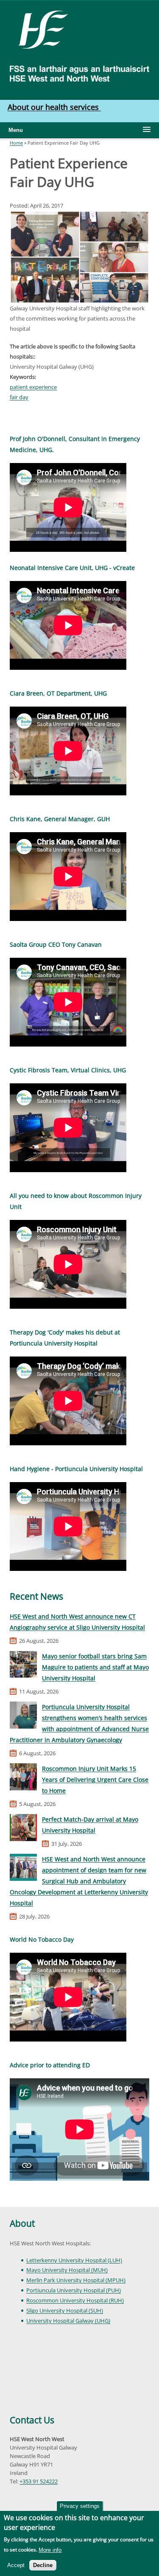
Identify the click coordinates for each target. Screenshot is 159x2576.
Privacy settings (80, 2506)
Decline (43, 2565)
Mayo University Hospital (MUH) (67, 2270)
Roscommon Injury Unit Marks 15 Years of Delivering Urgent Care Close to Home (95, 1780)
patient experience (33, 387)
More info (50, 2550)
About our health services (54, 107)
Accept (16, 2565)
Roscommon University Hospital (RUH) (75, 2300)
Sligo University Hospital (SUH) (65, 2310)
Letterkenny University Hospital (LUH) (74, 2260)
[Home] (40, 29)
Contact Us (32, 2420)
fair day (19, 397)
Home (16, 143)
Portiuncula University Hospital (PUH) (74, 2290)
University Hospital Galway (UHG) (68, 2321)
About (22, 2223)
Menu (16, 130)
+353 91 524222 (39, 2481)
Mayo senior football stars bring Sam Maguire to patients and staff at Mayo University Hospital (95, 1667)
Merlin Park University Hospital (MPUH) (76, 2280)
